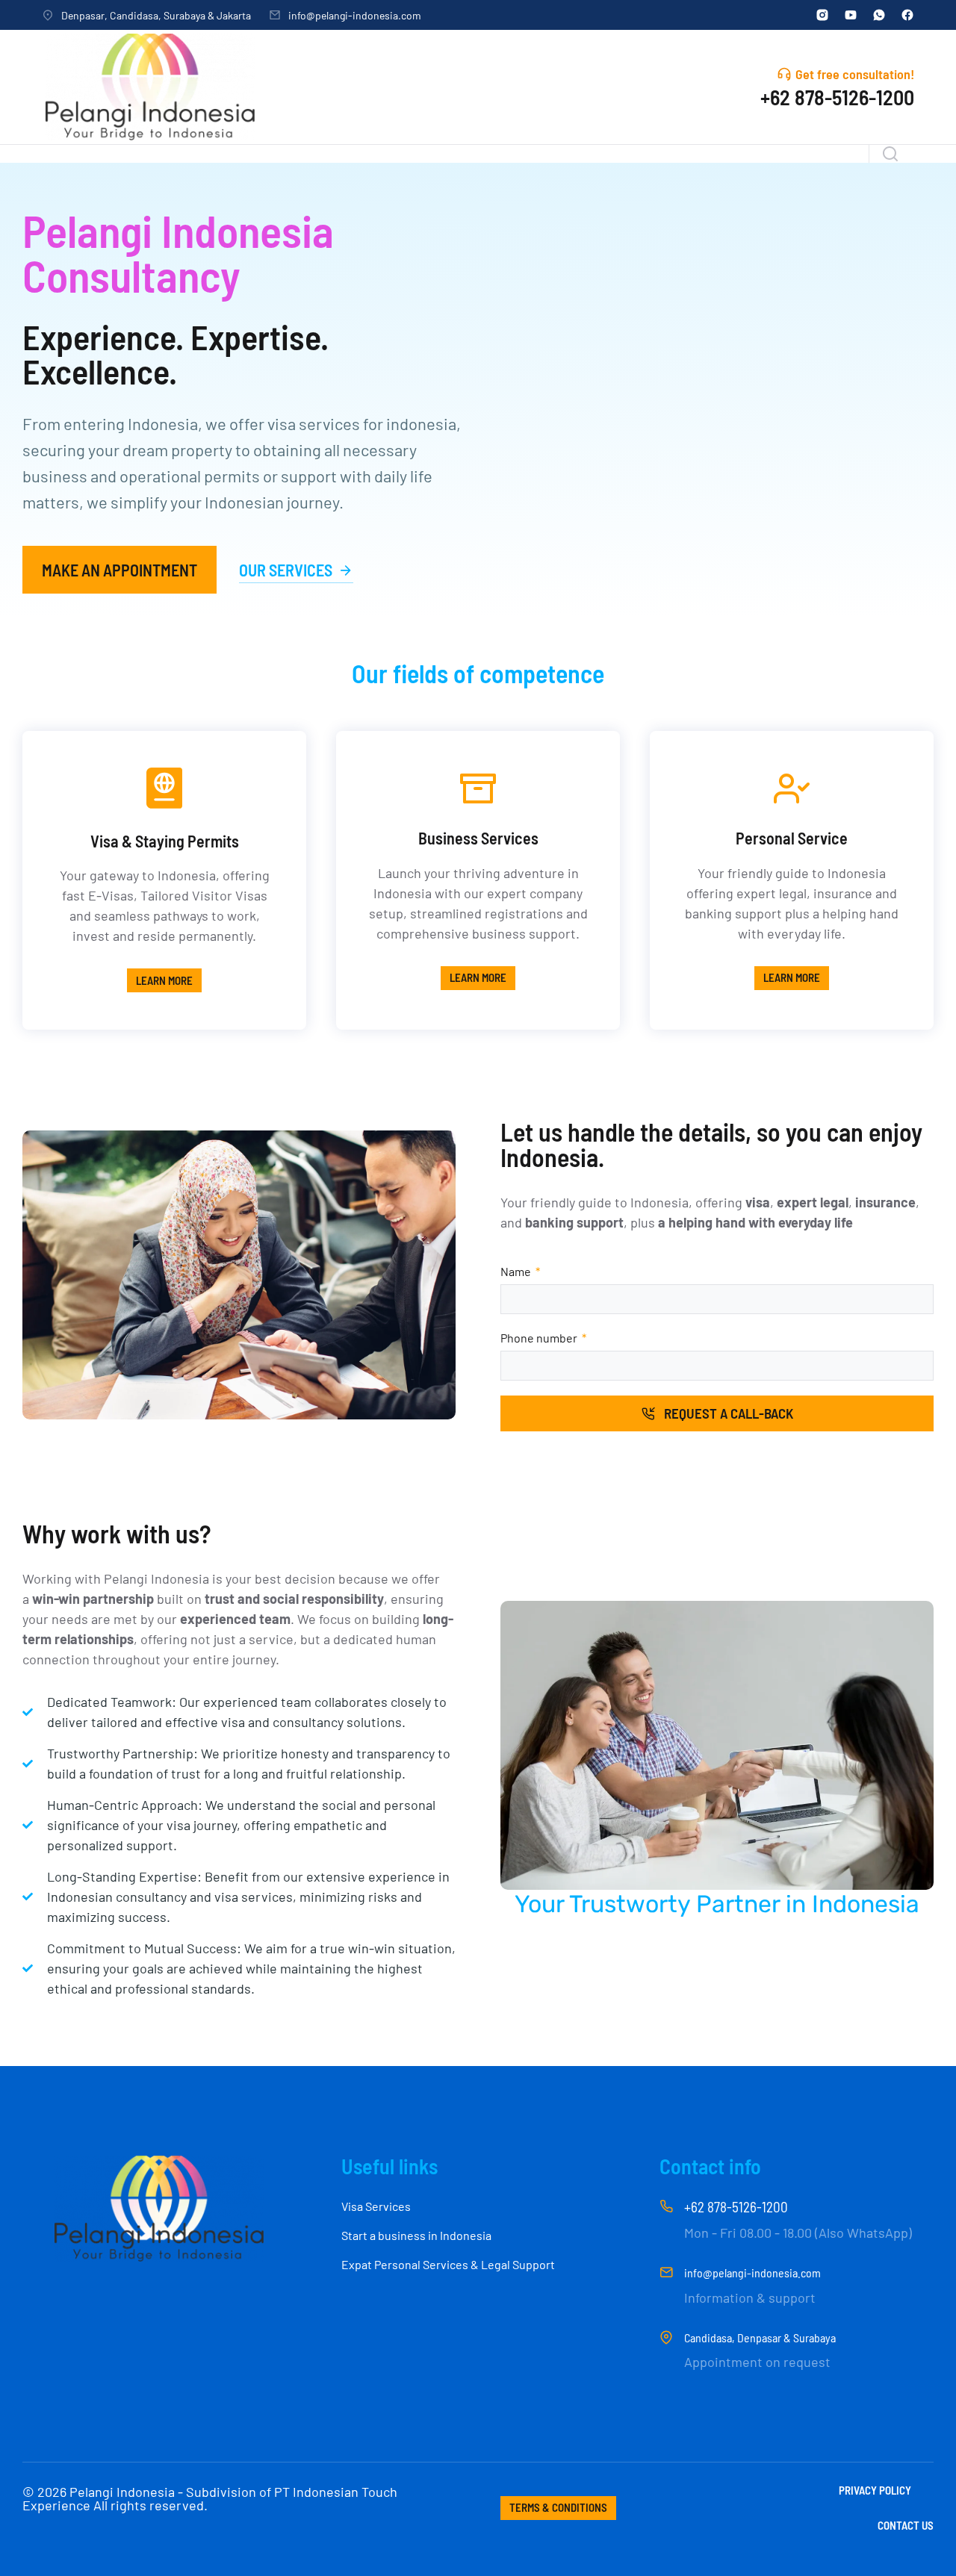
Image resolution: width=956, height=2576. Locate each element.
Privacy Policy (875, 2491)
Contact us (906, 2526)
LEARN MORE (164, 980)
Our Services (286, 570)
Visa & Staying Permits (165, 841)
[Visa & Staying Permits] (164, 788)
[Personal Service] (792, 788)
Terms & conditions (558, 2507)
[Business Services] (478, 788)
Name (517, 1271)
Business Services (478, 838)
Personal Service (792, 838)
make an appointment (119, 570)
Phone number (540, 1338)
